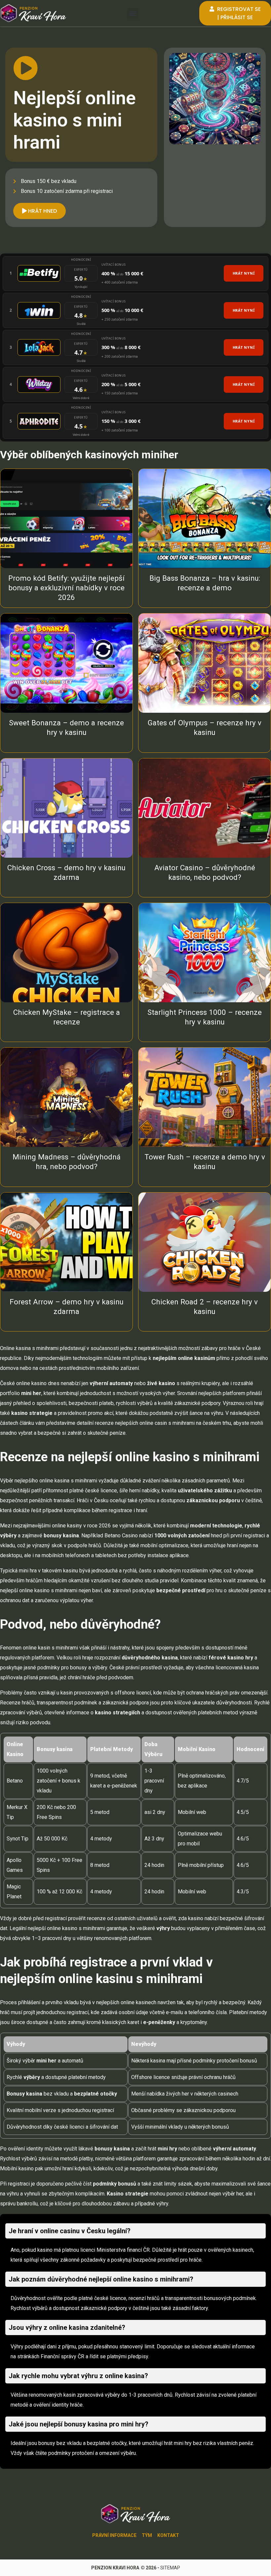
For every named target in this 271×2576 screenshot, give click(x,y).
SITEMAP (170, 2568)
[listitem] (135, 274)
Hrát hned (42, 211)
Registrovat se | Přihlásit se (238, 13)
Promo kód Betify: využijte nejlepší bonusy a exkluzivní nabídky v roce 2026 (66, 588)
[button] (133, 13)
